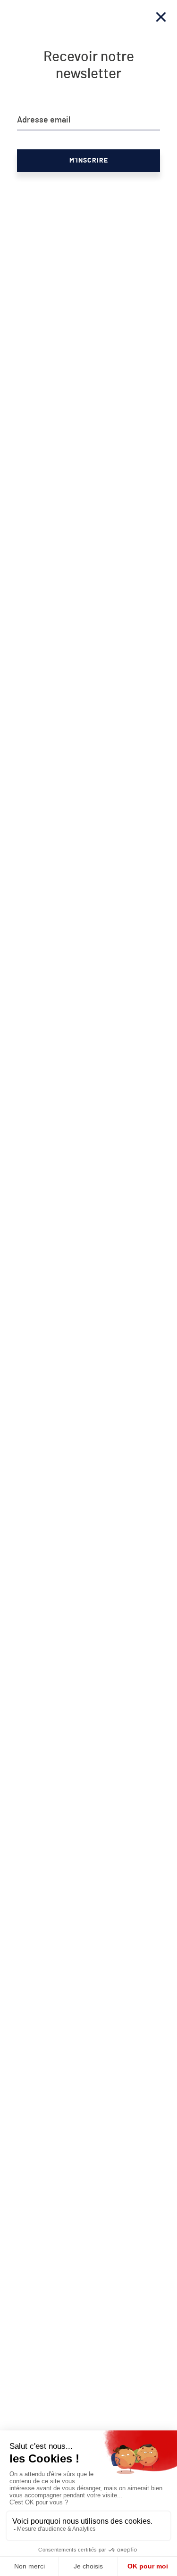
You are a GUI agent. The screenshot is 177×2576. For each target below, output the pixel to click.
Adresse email (44, 120)
